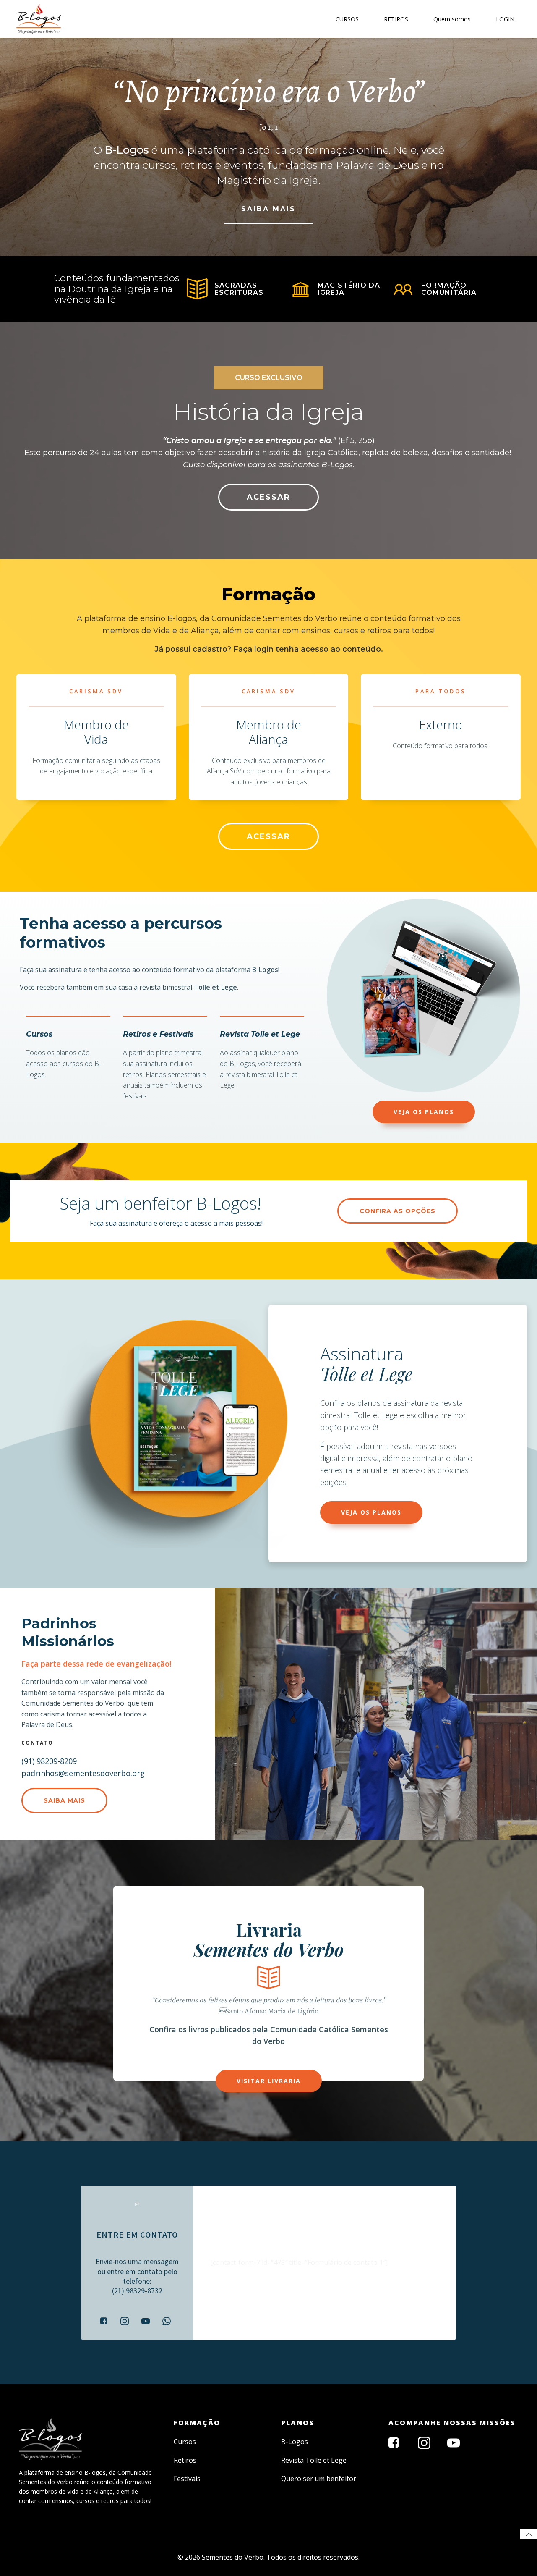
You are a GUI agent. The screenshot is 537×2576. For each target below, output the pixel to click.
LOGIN (505, 19)
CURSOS (347, 19)
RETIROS (396, 19)
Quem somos (452, 19)
